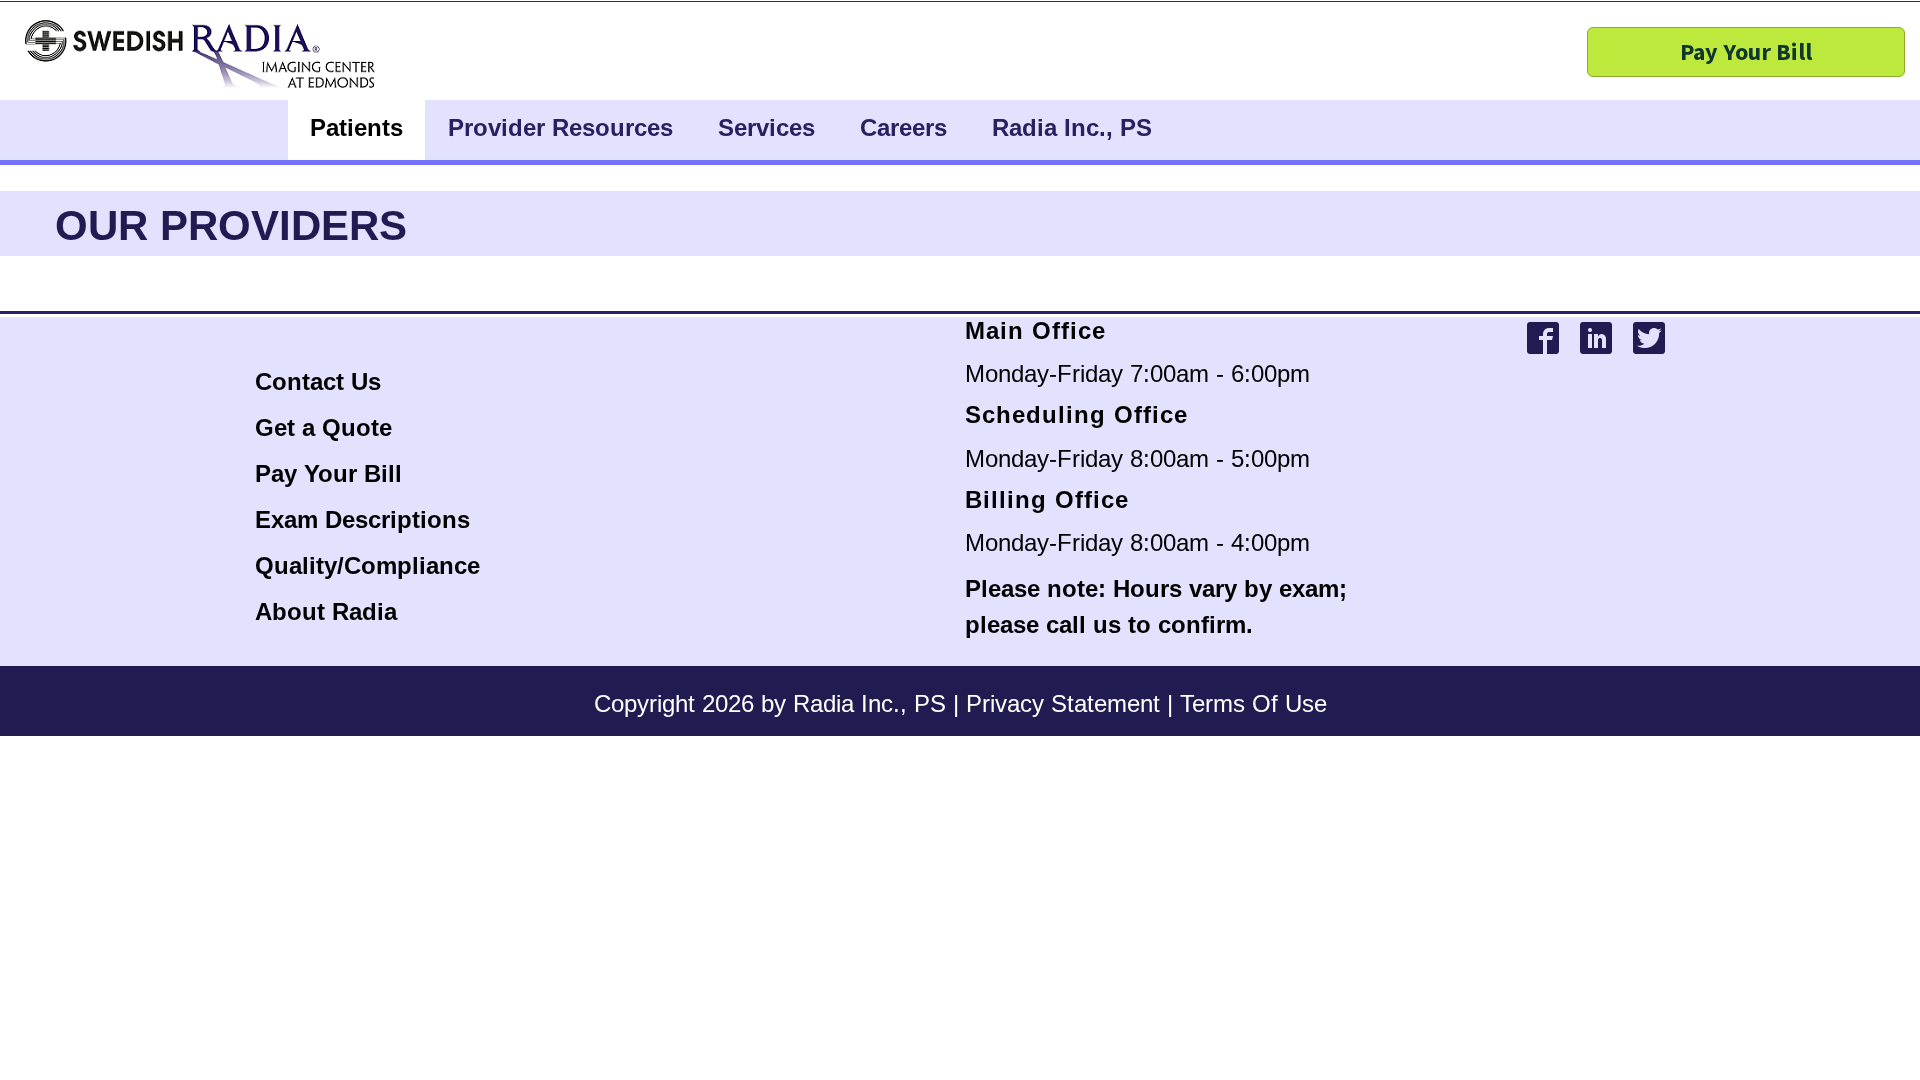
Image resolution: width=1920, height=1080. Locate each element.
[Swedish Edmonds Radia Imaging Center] (242, 55)
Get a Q (298, 427)
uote (366, 427)
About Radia (326, 611)
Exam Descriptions (362, 519)
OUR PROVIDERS (231, 225)
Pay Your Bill (328, 473)
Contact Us (321, 381)
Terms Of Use (1253, 703)
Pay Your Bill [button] (1746, 51)
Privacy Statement (1063, 703)
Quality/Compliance (367, 565)
